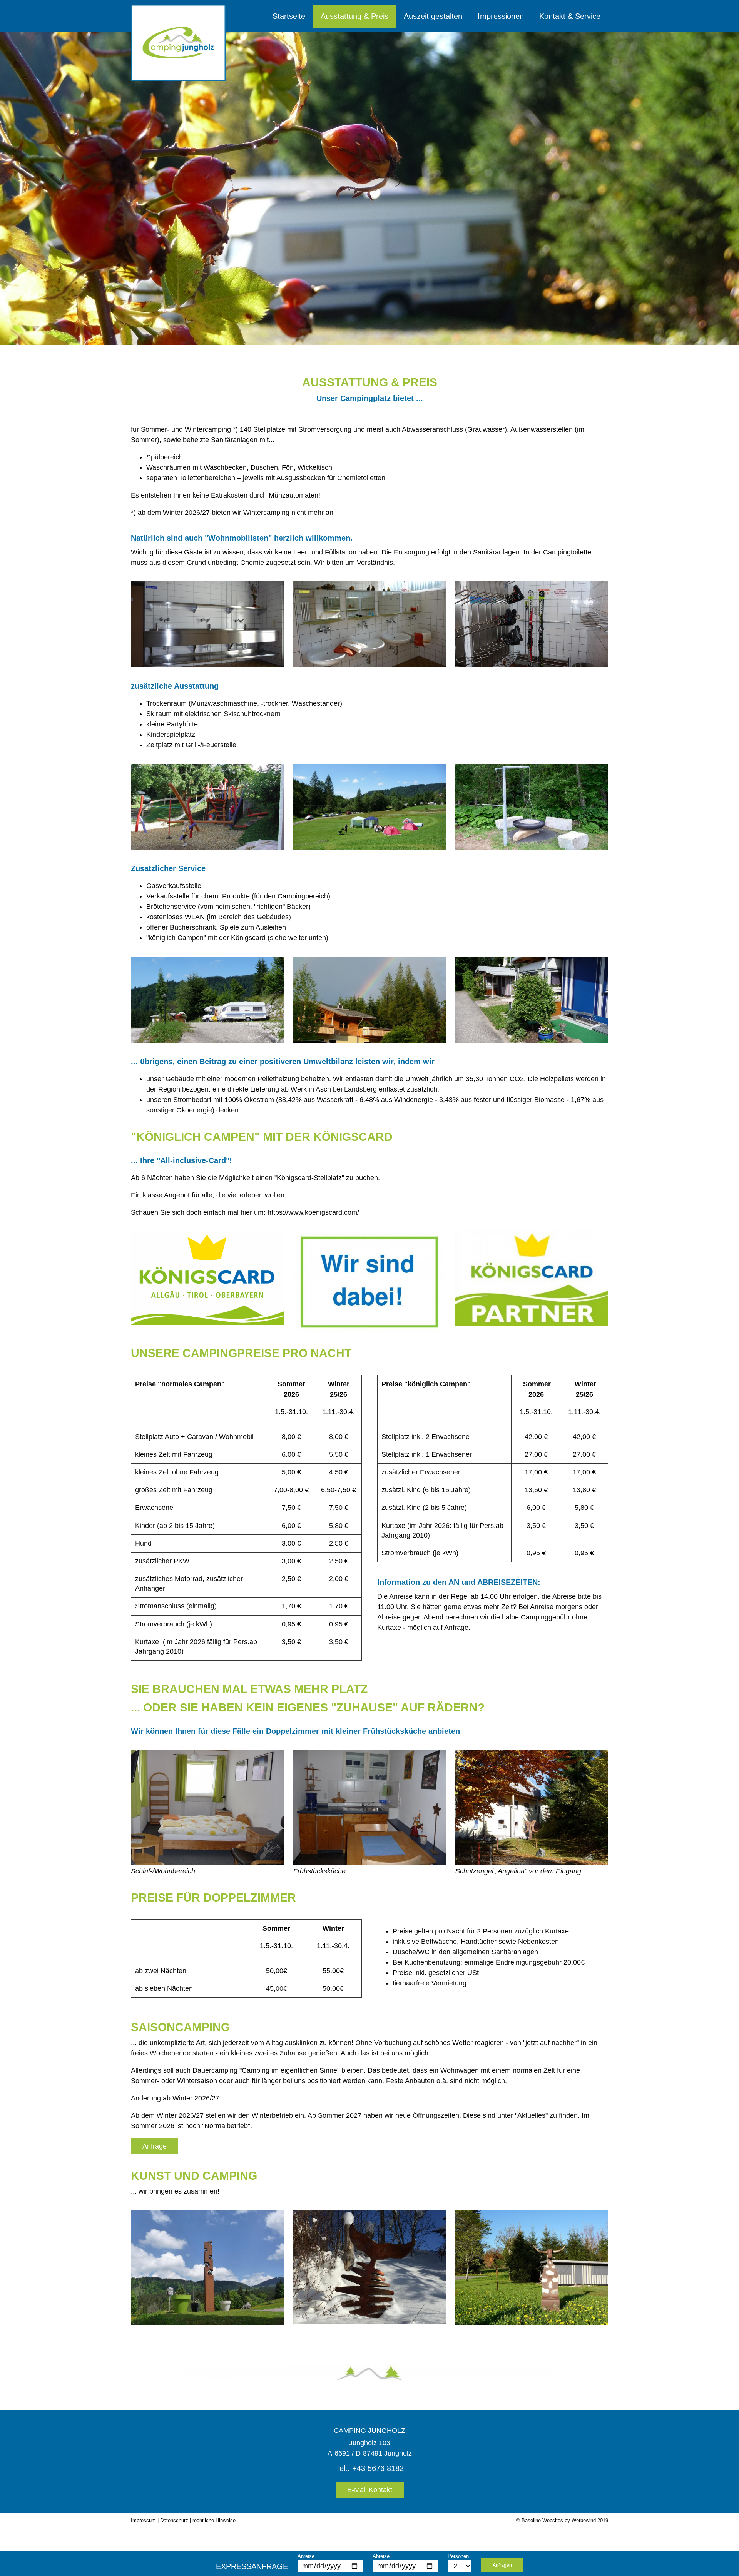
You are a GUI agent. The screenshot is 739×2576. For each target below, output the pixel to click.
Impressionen (501, 16)
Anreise (306, 2556)
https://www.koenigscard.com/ (313, 1212)
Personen (458, 2556)
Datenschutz (174, 2520)
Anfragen (502, 2565)
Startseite (289, 16)
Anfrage (155, 2146)
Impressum (143, 2520)
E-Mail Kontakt (370, 2490)
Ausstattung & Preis (354, 16)
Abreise (381, 2556)
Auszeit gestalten (433, 16)
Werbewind (584, 2520)
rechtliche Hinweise (214, 2520)
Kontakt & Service (570, 16)
